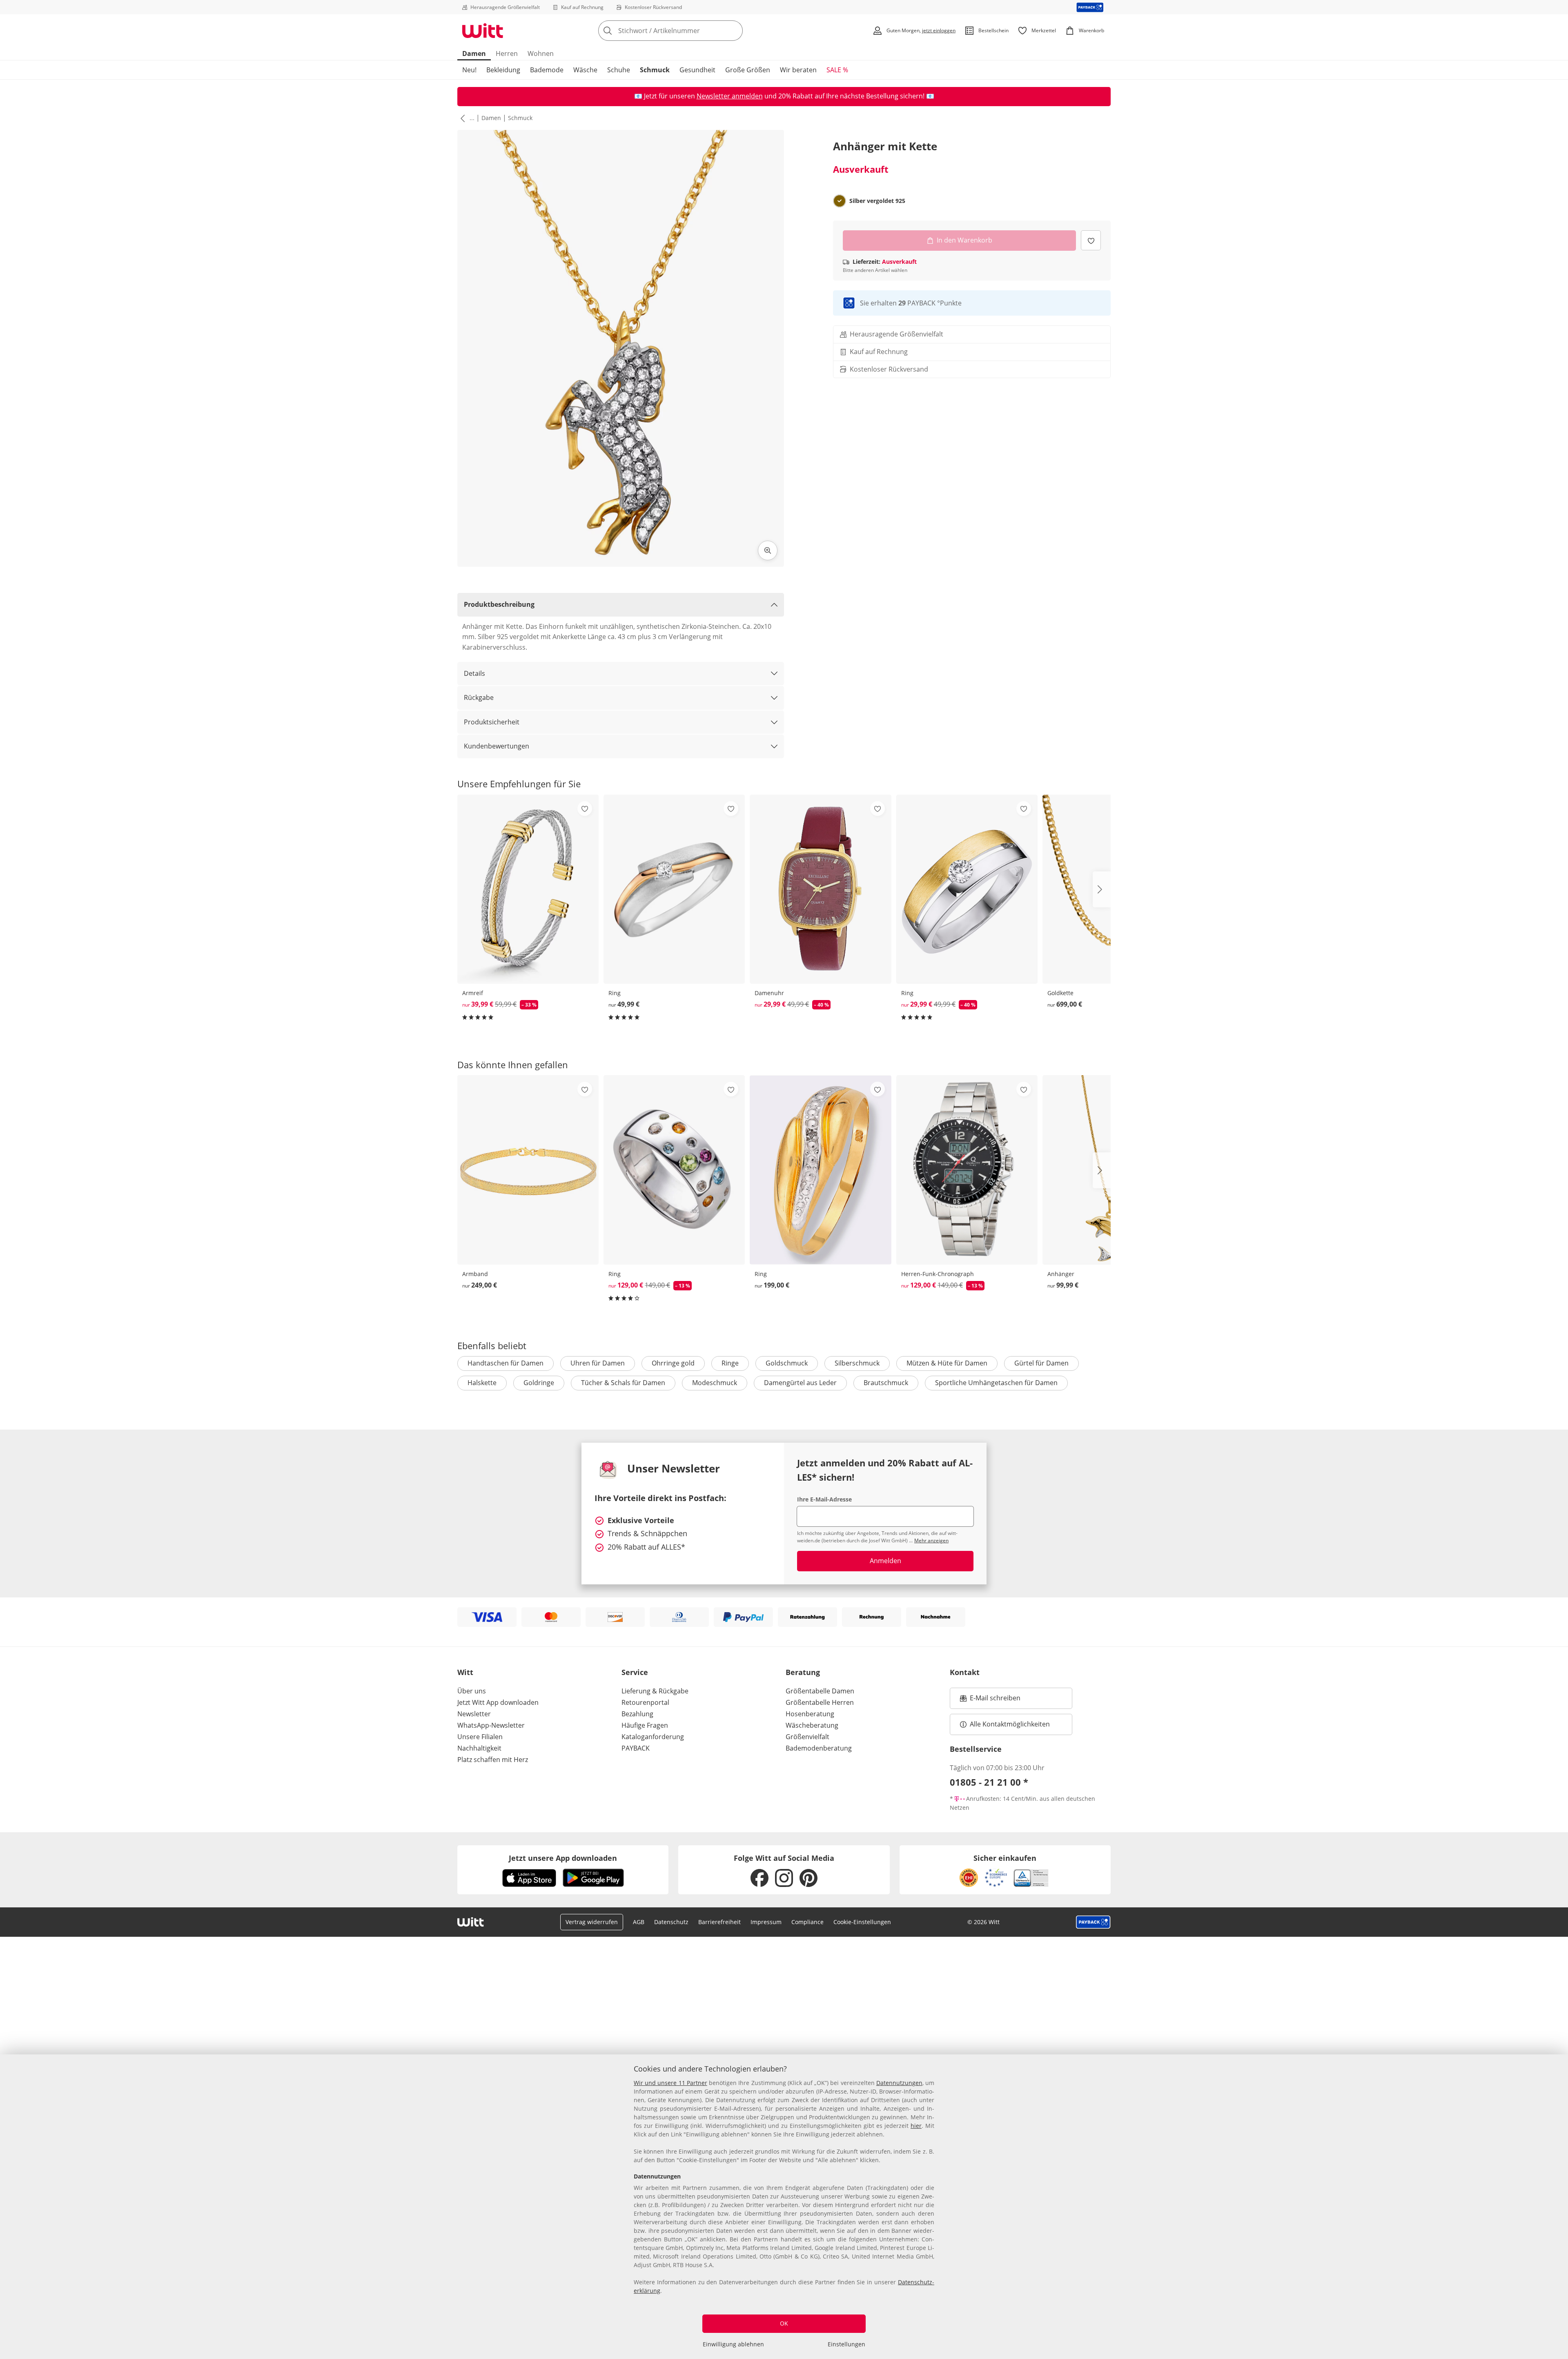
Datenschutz (671, 1922)
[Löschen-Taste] (734, 31)
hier (916, 2126)
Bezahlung (637, 1714)
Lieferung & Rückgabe (655, 1691)
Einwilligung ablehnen (733, 2344)
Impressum (766, 1922)
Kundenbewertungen (497, 746)
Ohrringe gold (673, 1363)
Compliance (807, 1922)
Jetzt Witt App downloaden (498, 1702)
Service (635, 1672)
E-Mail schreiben (990, 1700)
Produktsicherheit (492, 722)
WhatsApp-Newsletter (491, 1725)
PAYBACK (636, 1748)
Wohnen (541, 53)
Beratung (803, 1672)
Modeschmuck (715, 1383)
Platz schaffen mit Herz (493, 1760)
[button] (461, 118)
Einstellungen (846, 2344)
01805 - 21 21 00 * (989, 1782)
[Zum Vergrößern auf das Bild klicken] (768, 550)
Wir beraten (798, 70)
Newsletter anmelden (730, 96)
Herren (507, 53)
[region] (784, 2207)
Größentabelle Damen (820, 1691)
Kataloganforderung (653, 1737)
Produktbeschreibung (499, 604)
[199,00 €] (820, 1170)
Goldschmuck (787, 1363)
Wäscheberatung (812, 1725)
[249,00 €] (528, 1170)
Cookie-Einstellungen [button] (862, 1922)
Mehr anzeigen (931, 1540)
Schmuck (655, 70)
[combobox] (688, 31)
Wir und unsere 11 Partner (670, 2083)
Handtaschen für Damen (506, 1363)
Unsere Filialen (480, 1737)
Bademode (547, 70)
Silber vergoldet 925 (877, 201)
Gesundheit (697, 70)
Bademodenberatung (819, 1748)
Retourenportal (645, 1702)
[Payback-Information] (1093, 1922)
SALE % (837, 70)
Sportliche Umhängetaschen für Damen (996, 1383)
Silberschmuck (857, 1363)
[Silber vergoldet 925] (840, 201)
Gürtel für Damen (1041, 1363)
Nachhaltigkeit (479, 1748)
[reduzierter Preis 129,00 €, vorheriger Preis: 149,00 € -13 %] (674, 1170)
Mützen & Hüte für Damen (947, 1363)
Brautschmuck (886, 1383)
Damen (474, 53)
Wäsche (585, 70)
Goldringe (539, 1383)
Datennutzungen (899, 2083)
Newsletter (474, 1714)
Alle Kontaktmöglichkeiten (1010, 1724)
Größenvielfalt (807, 1737)
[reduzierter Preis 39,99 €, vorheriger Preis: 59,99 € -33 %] (528, 889)
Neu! (469, 70)
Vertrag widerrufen (592, 1922)
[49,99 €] (674, 889)
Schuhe (619, 70)
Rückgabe (479, 697)
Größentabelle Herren (820, 1702)
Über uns (472, 1691)
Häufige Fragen (645, 1725)
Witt (465, 1672)
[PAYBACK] (1090, 7)
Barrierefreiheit (719, 1922)
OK (784, 2323)
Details (474, 673)
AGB (639, 1922)
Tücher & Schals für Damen (623, 1383)
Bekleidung (503, 70)
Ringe (730, 1363)
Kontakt (965, 1672)
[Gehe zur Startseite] (483, 31)
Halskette (482, 1383)
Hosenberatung (810, 1714)
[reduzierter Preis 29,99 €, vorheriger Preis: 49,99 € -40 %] (820, 889)
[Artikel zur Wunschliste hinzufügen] (1091, 240)
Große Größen (748, 70)
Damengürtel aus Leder (800, 1383)
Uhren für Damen (598, 1363)
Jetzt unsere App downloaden (563, 1858)
